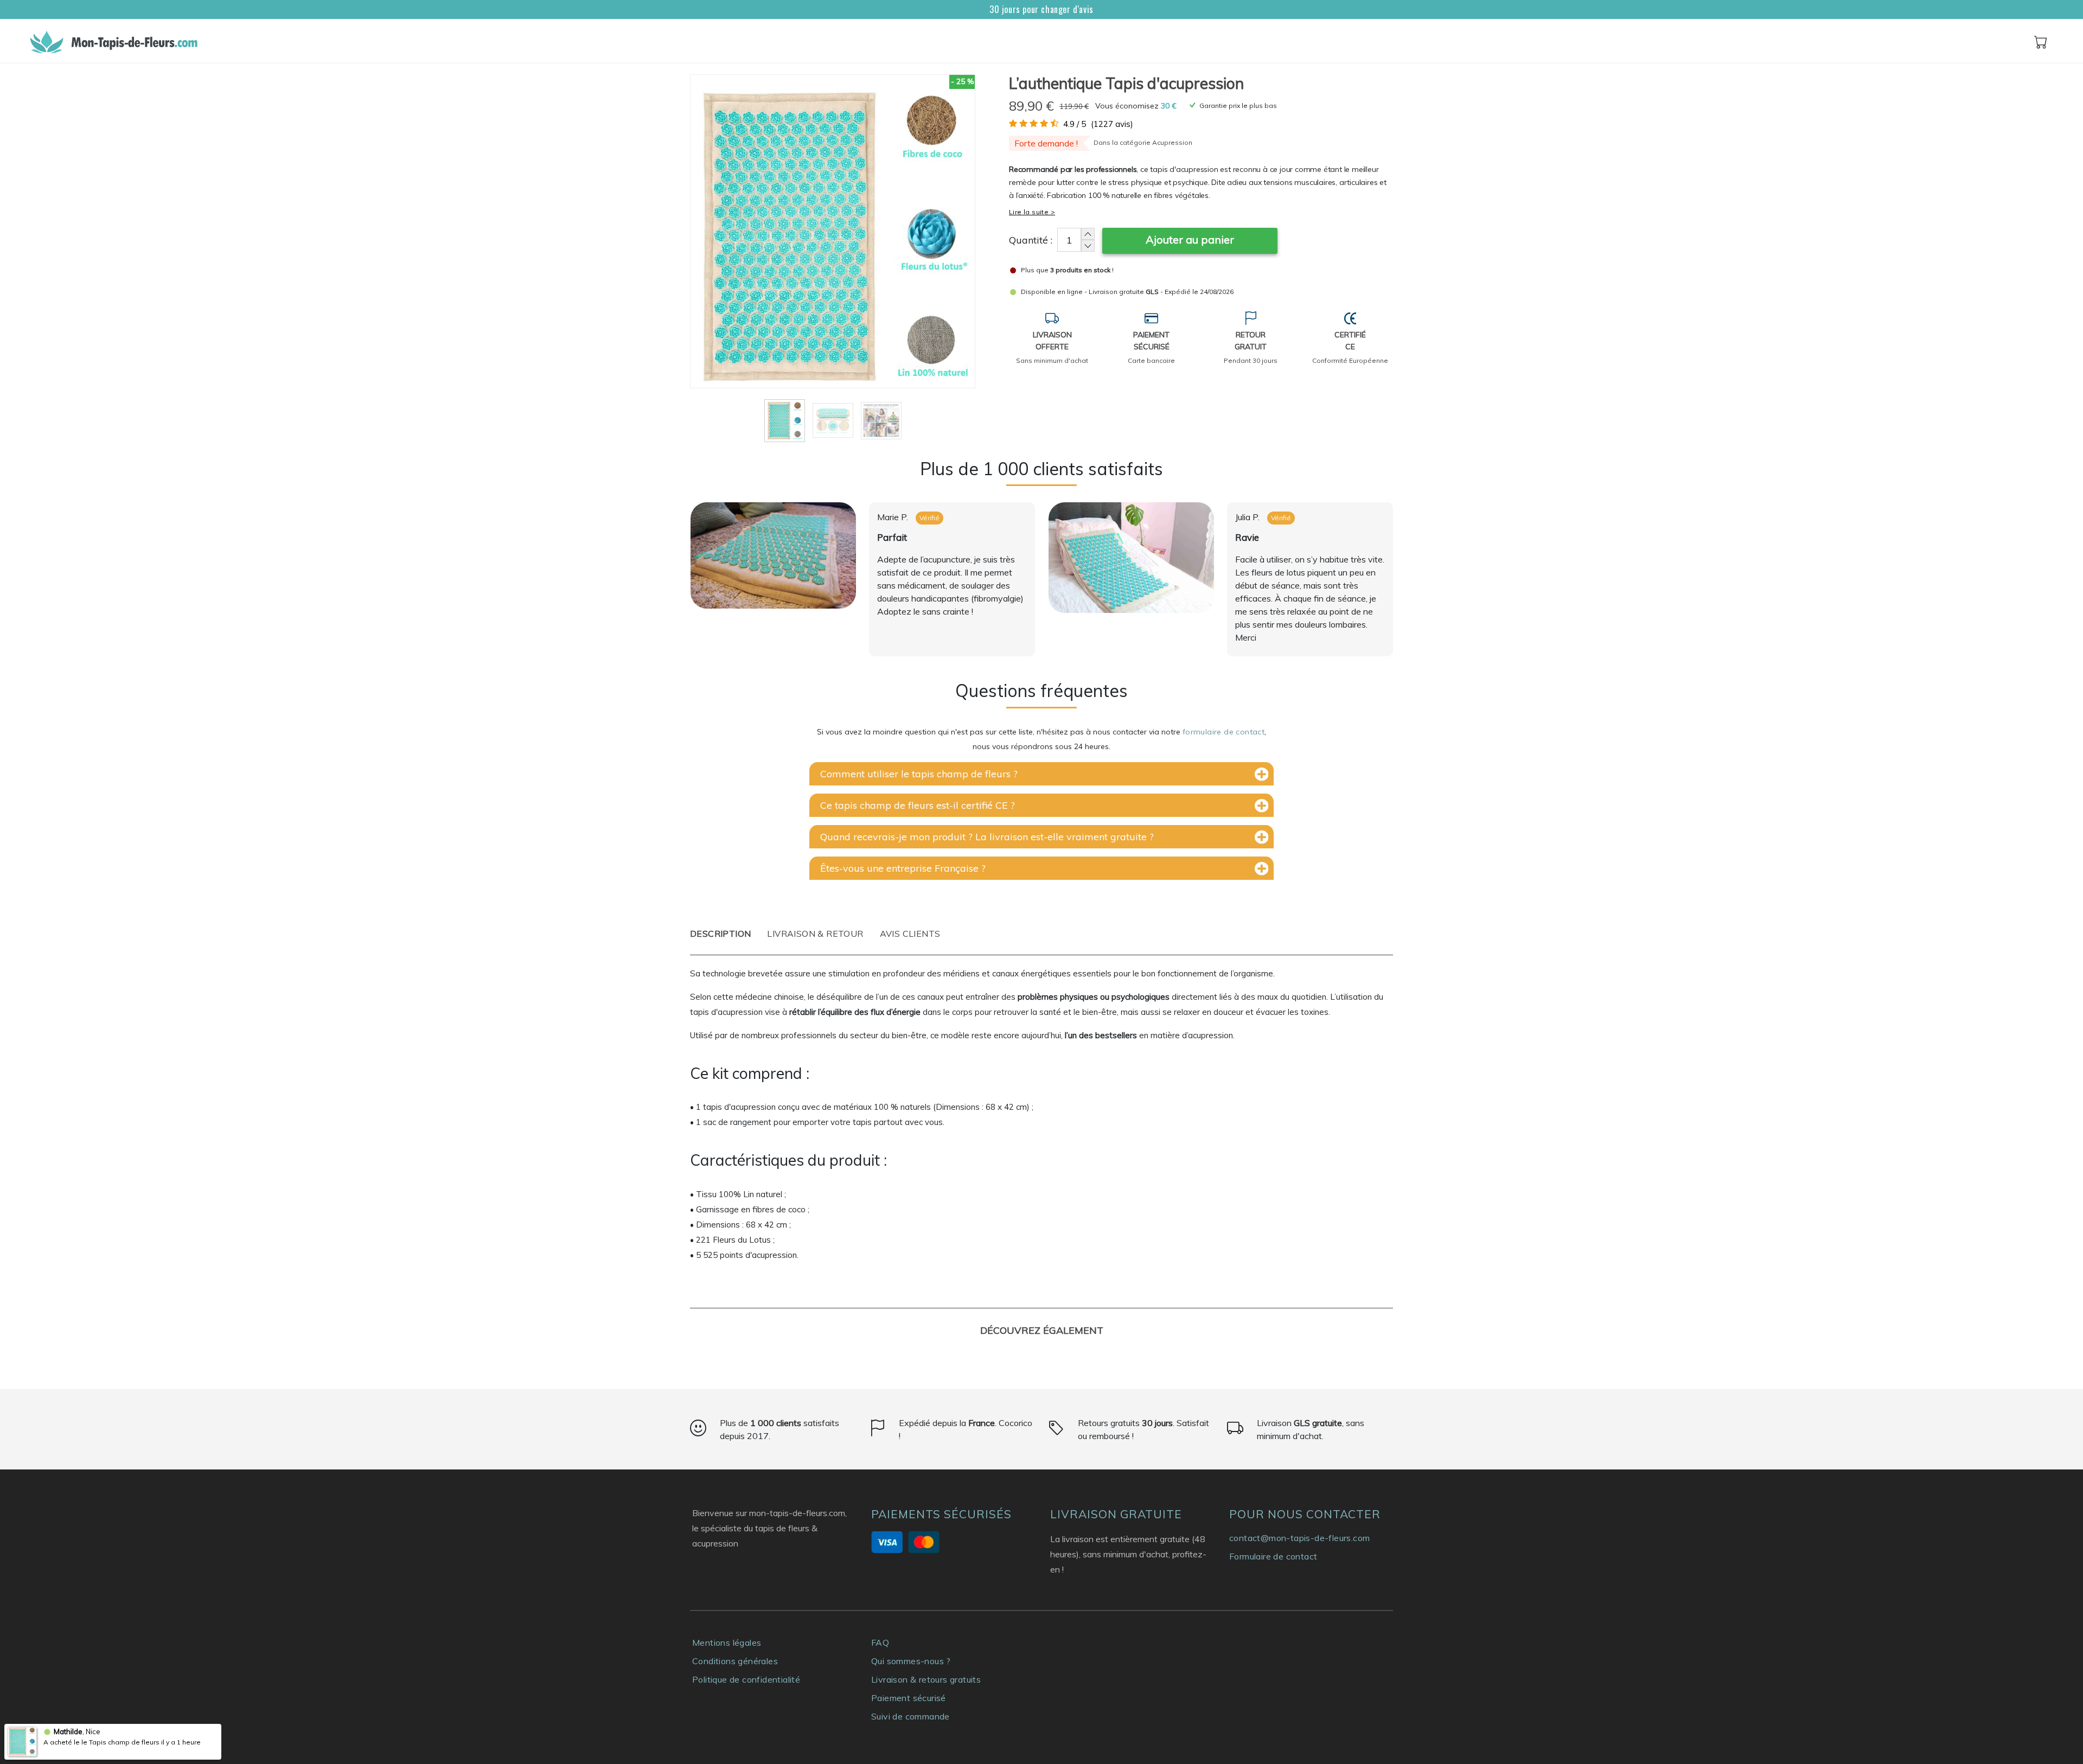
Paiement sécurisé (909, 1698)
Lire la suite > (1032, 212)
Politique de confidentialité (746, 1679)
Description (720, 934)
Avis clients (910, 934)
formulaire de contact (1223, 732)
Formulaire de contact (1273, 1556)
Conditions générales (735, 1661)
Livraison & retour (815, 934)
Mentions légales (727, 1642)
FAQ (880, 1642)
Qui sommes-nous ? (911, 1661)
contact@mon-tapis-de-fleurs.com (1299, 1538)
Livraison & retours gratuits (926, 1679)
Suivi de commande (910, 1716)
